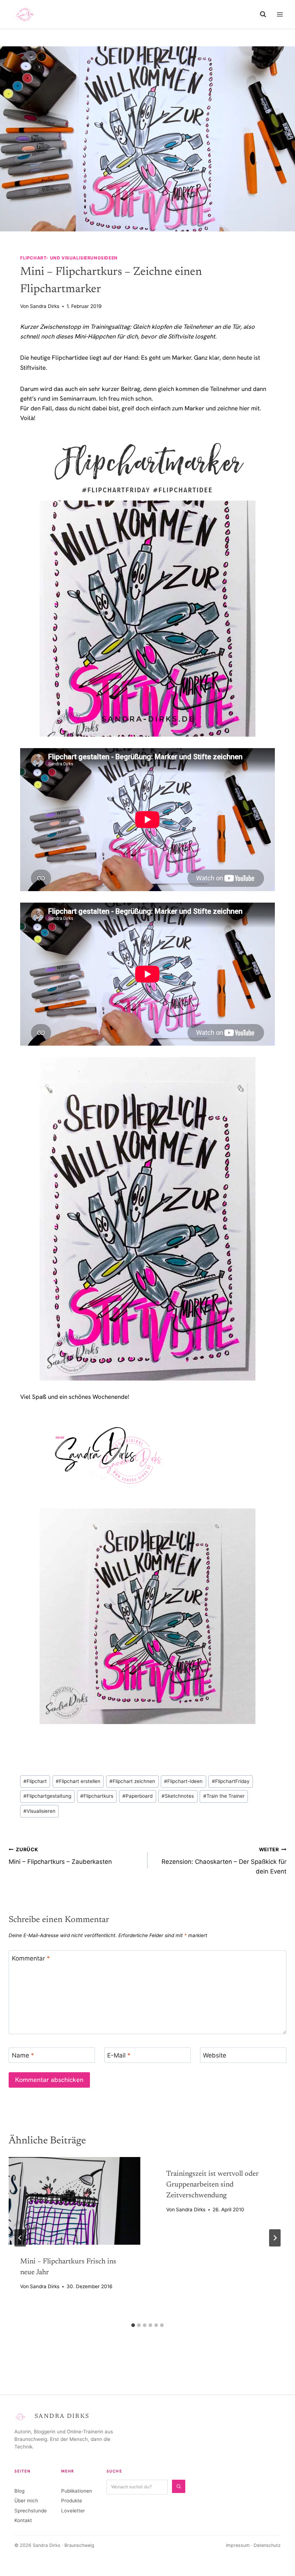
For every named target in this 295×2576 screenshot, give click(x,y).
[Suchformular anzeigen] (263, 14)
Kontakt (23, 2520)
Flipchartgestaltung (47, 1796)
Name (23, 2055)
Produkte (72, 2501)
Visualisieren (39, 1811)
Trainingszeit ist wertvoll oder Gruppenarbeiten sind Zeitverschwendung (212, 2185)
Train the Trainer (224, 1796)
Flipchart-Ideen (183, 1781)
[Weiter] (275, 2238)
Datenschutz (267, 2545)
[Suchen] (179, 2486)
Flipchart (35, 1781)
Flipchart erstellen (78, 1781)
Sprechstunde (31, 2511)
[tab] (133, 2325)
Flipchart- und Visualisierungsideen (69, 258)
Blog (19, 2491)
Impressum (238, 2545)
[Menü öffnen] (280, 14)
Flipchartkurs (97, 1796)
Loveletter (73, 2511)
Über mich (26, 2501)
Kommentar (31, 1958)
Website (215, 2055)
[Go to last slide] (20, 2238)
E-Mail (119, 2055)
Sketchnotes (178, 1796)
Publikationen (77, 2491)
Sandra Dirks (45, 306)
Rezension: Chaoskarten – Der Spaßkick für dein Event (224, 1861)
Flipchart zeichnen (132, 1781)
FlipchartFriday (231, 1781)
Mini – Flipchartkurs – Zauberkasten (60, 1856)
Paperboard (137, 1796)
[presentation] (74, 2201)
